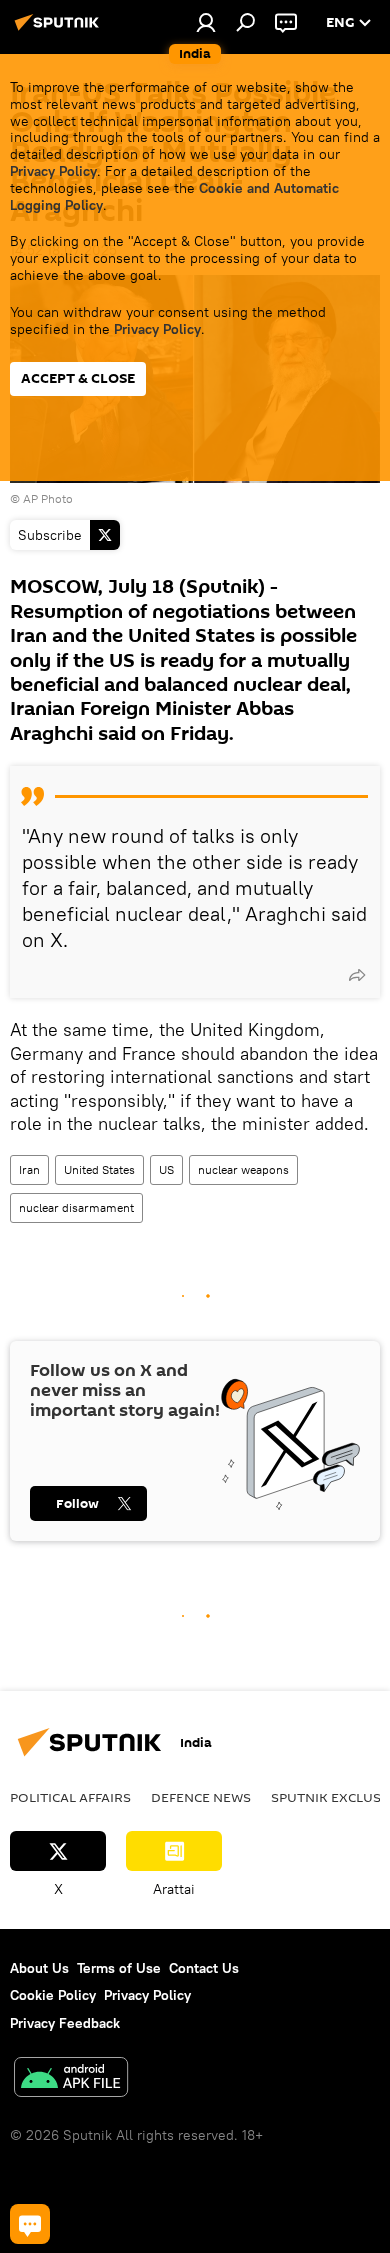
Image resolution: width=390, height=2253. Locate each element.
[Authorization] (206, 22)
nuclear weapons (243, 1169)
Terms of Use (119, 1968)
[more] (357, 975)
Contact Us (204, 1968)
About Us (39, 1968)
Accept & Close (78, 378)
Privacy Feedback (65, 2023)
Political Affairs (70, 1797)
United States (99, 1169)
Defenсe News (201, 1797)
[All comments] (30, 2224)
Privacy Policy (53, 171)
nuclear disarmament (76, 1207)
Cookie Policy (53, 1995)
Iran (29, 1169)
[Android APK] (71, 2079)
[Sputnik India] (60, 30)
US (166, 1169)
